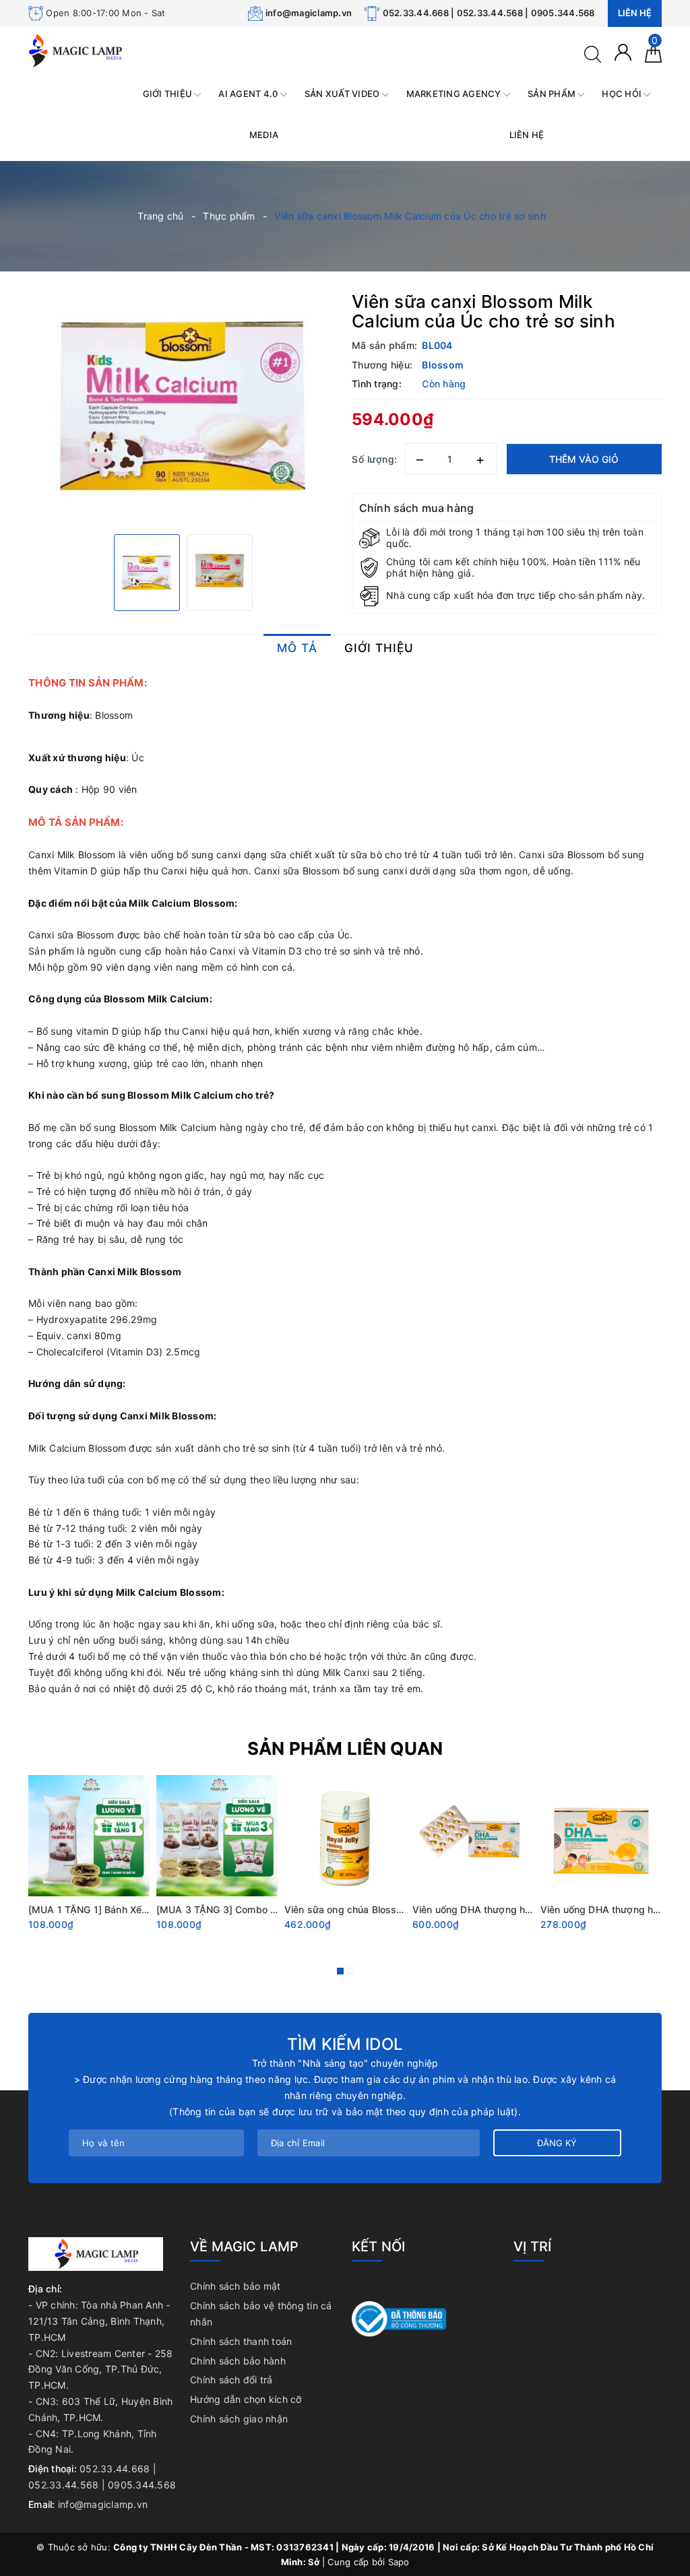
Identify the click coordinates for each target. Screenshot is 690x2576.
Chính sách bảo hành (238, 2361)
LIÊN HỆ (527, 135)
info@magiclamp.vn (309, 13)
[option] (183, 406)
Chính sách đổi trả (231, 2380)
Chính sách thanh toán (241, 2341)
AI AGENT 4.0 (249, 94)
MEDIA (264, 135)
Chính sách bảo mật (236, 2286)
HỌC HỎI (623, 94)
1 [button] (340, 1971)
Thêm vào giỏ (584, 459)
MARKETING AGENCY (455, 94)
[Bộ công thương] (399, 2318)
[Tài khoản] (623, 52)
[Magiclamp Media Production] (75, 50)
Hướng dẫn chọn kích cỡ (246, 2399)
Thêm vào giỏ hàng (67, 1942)
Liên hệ (635, 13)
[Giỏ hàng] (653, 53)
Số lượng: (375, 459)
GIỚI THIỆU (169, 94)
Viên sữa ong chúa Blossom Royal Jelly (373, 1909)
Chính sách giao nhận (239, 2419)
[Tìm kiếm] (593, 53)
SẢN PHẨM (553, 94)
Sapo (399, 2562)
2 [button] (350, 1971)
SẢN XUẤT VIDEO (343, 94)
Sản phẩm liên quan (345, 1748)
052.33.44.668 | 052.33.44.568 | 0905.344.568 (489, 13)
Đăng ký (557, 2143)
